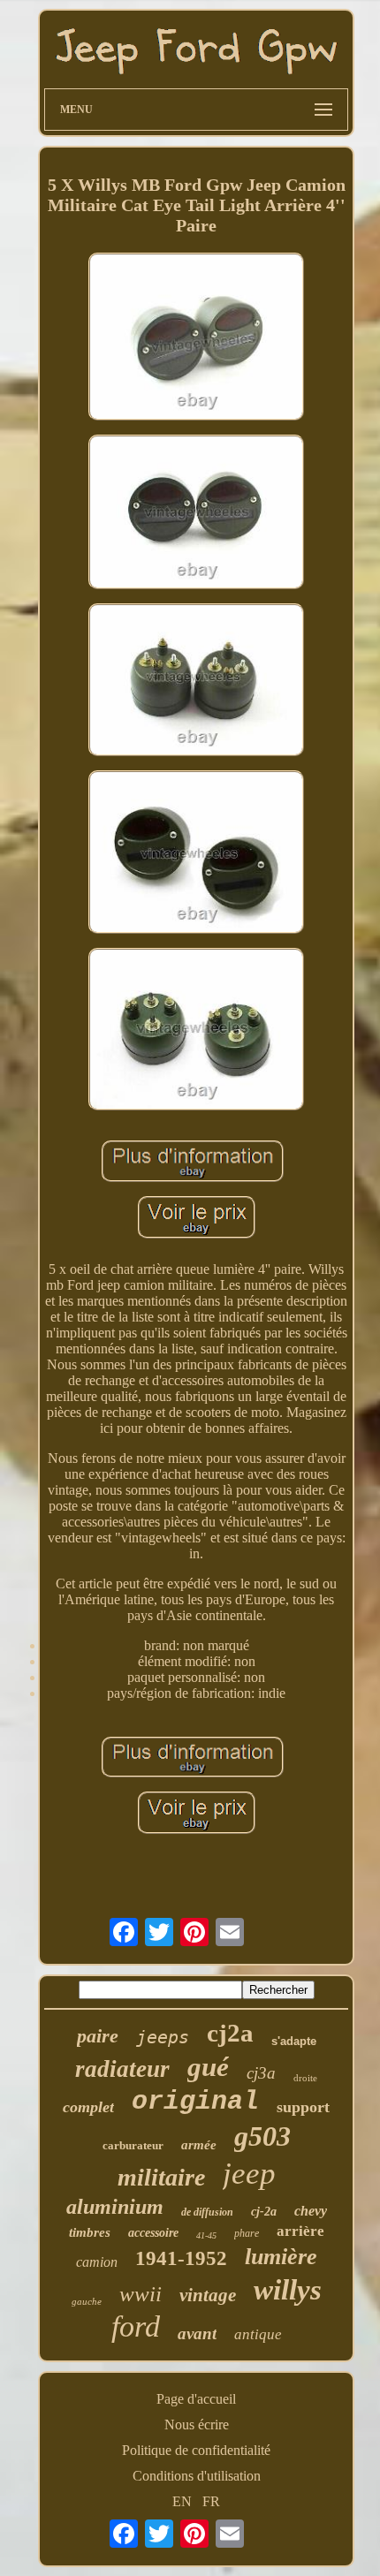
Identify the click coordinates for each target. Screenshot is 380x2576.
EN (182, 2501)
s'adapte (294, 2041)
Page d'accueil (196, 2399)
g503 (262, 2136)
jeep (249, 2174)
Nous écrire (197, 2424)
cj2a (230, 2033)
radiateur (122, 2069)
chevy (311, 2211)
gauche (87, 2301)
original (195, 2102)
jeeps (163, 2037)
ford (136, 2326)
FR (211, 2501)
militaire (161, 2177)
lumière (281, 2257)
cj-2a (264, 2212)
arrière (300, 2231)
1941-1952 (181, 2258)
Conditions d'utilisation (197, 2476)
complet (88, 2107)
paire (98, 2036)
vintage (208, 2295)
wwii (141, 2294)
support (303, 2107)
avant (197, 2334)
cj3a (261, 2073)
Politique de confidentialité (196, 2450)
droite (305, 2078)
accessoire (153, 2233)
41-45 (206, 2235)
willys (288, 2290)
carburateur (133, 2145)
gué (208, 2067)
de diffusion (207, 2212)
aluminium (115, 2207)
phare (247, 2233)
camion (97, 2262)
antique (258, 2334)
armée (199, 2145)
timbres (90, 2232)
